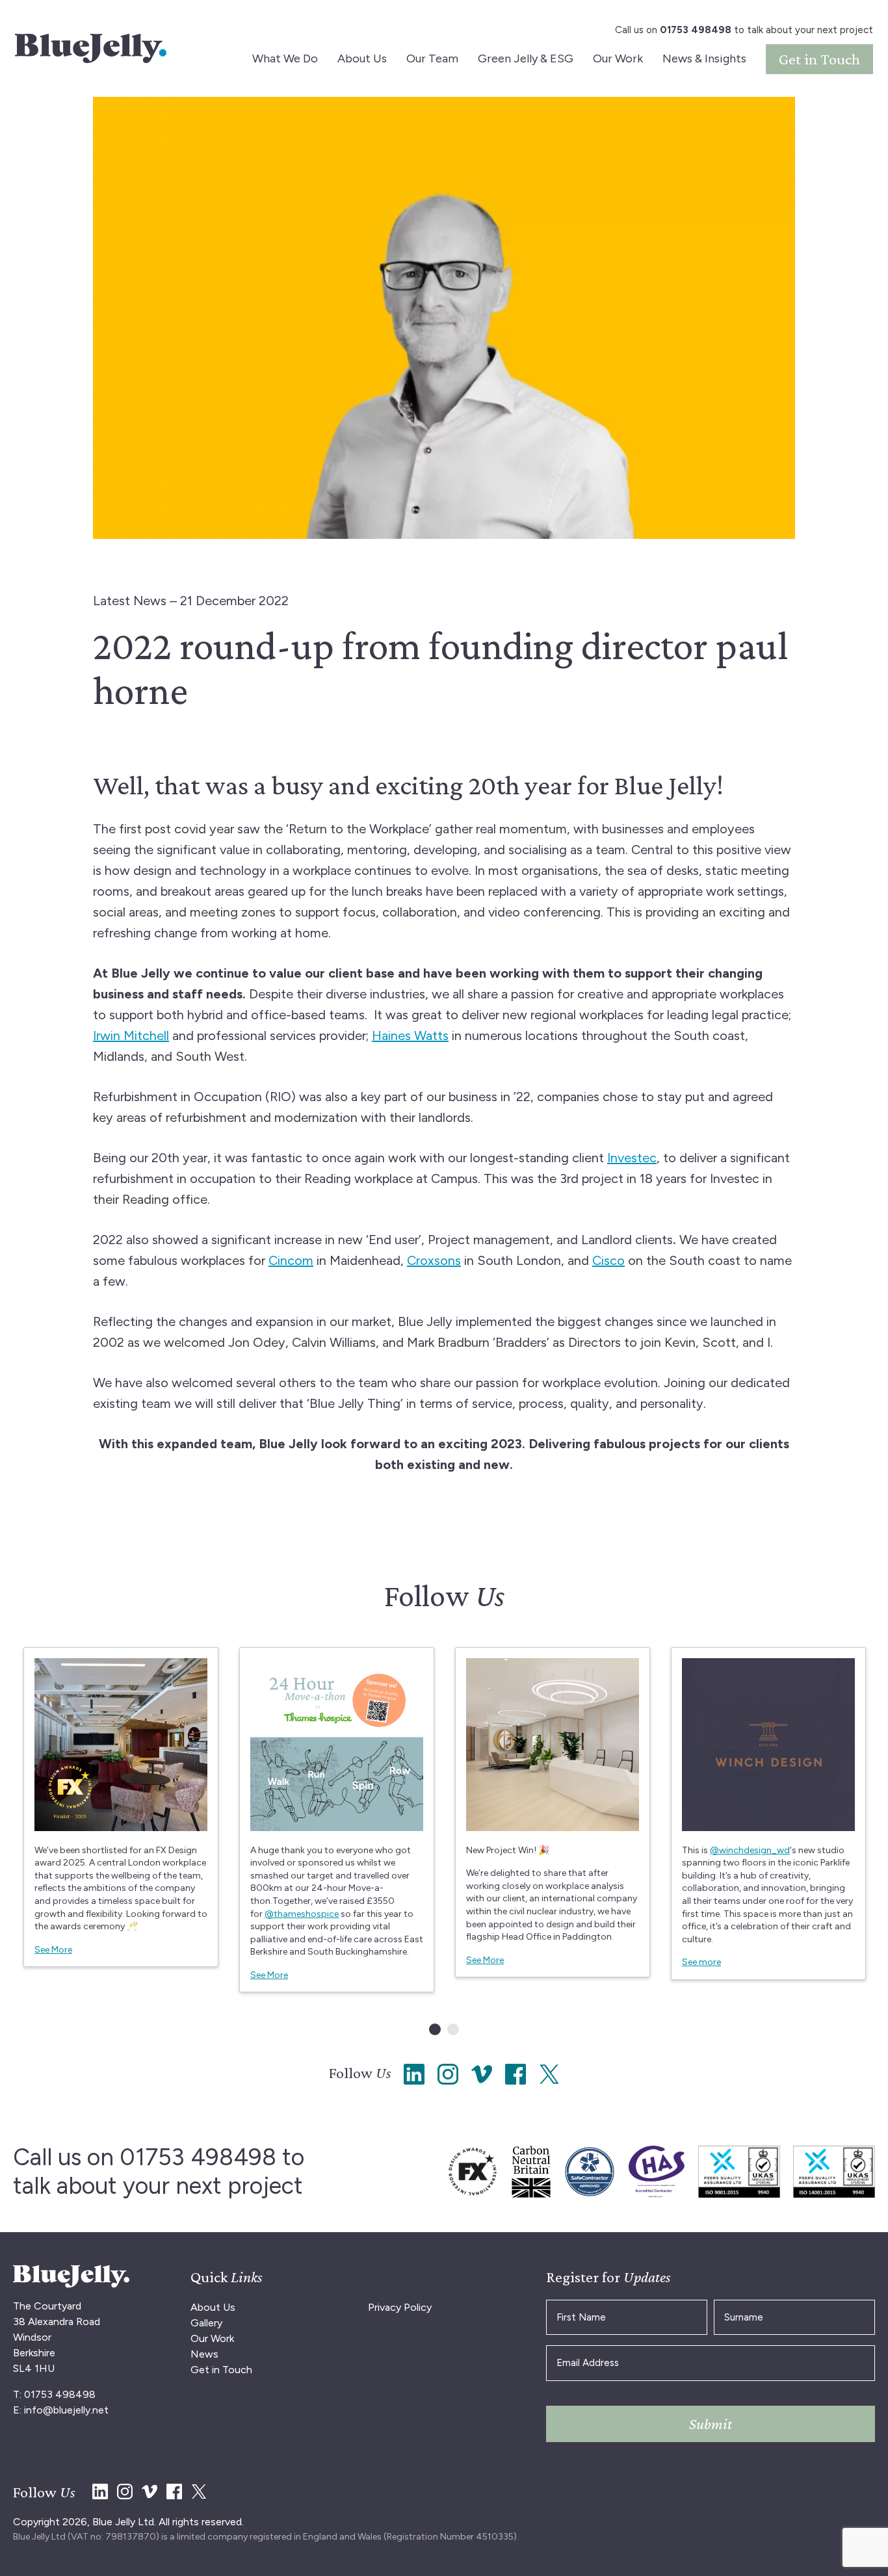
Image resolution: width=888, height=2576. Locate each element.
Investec (632, 1158)
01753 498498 (198, 2157)
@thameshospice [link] (302, 1914)
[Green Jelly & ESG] (473, 2172)
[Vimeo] (482, 2081)
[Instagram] (448, 2081)
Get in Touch (819, 59)
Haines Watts (410, 1035)
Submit (711, 2424)
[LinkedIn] (414, 2081)
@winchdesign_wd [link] (750, 1850)
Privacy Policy (400, 2307)
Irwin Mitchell (131, 1035)
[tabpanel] (121, 1807)
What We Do (285, 59)
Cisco (608, 1260)
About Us (362, 59)
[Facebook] (516, 2081)
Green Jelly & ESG (526, 59)
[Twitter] (549, 2081)
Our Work (618, 59)
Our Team (432, 59)
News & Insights (704, 59)
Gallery (206, 2323)
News (204, 2354)
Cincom (291, 1260)
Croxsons (434, 1260)
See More (53, 1950)
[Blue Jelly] (91, 48)
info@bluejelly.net (66, 2410)
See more (701, 1962)
